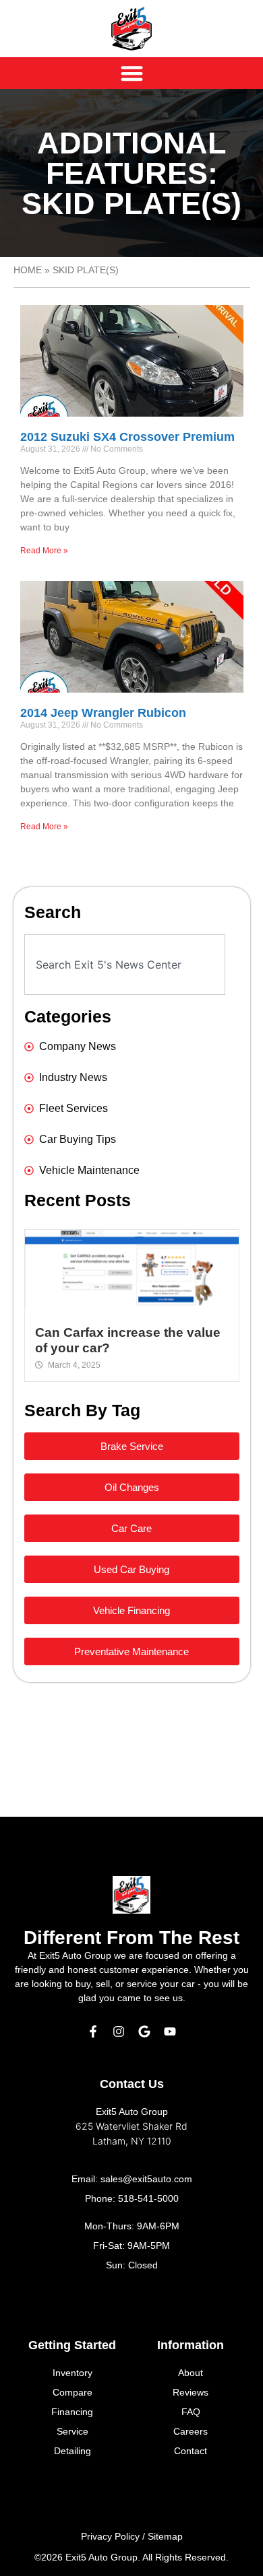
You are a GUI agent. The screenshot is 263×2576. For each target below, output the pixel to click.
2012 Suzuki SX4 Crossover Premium (127, 437)
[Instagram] (119, 2031)
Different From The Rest (131, 1938)
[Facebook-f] (93, 2031)
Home (28, 270)
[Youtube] (170, 2031)
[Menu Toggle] (132, 73)
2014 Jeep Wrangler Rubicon (103, 713)
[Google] (144, 2031)
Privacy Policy (110, 2536)
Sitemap (165, 2536)
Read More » (44, 551)
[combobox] (125, 965)
